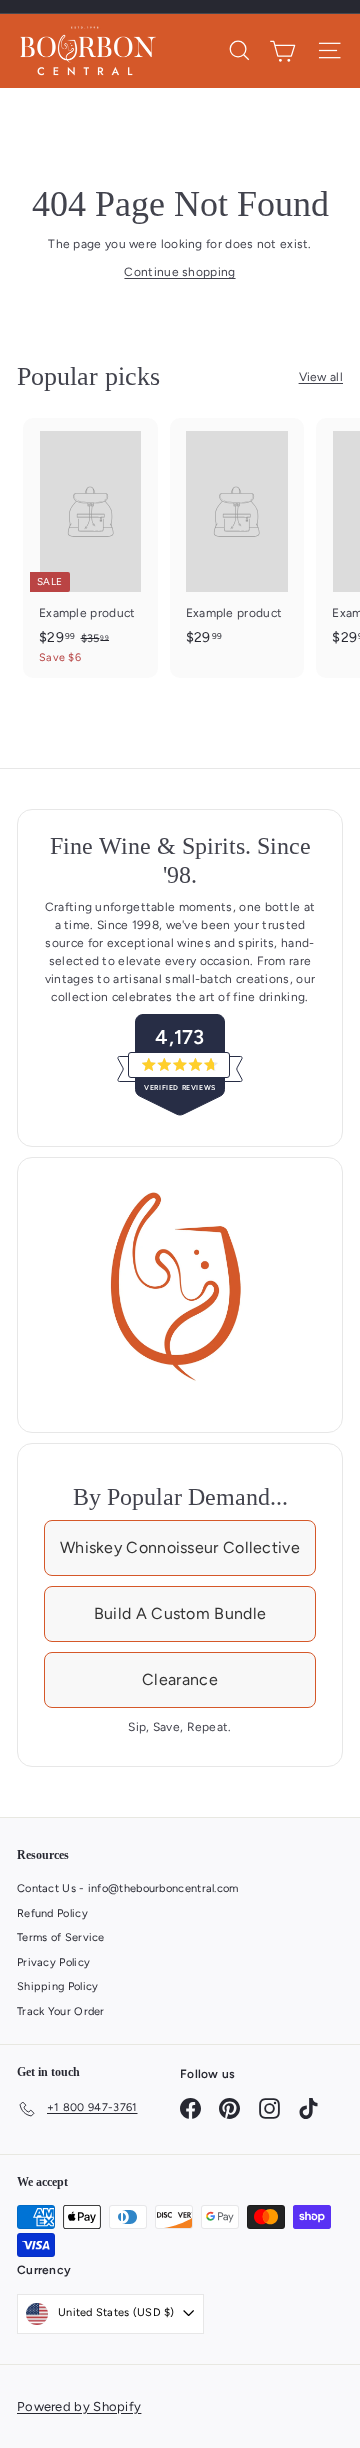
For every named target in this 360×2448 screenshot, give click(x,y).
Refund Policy (52, 1913)
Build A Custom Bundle (180, 1613)
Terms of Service (61, 1937)
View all (321, 377)
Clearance (180, 1679)
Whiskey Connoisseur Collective (180, 1547)
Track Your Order (61, 2011)
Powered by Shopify (79, 2406)
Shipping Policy (58, 1986)
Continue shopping (179, 272)
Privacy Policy (53, 1962)
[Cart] (282, 51)
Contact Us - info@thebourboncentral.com (128, 1888)
